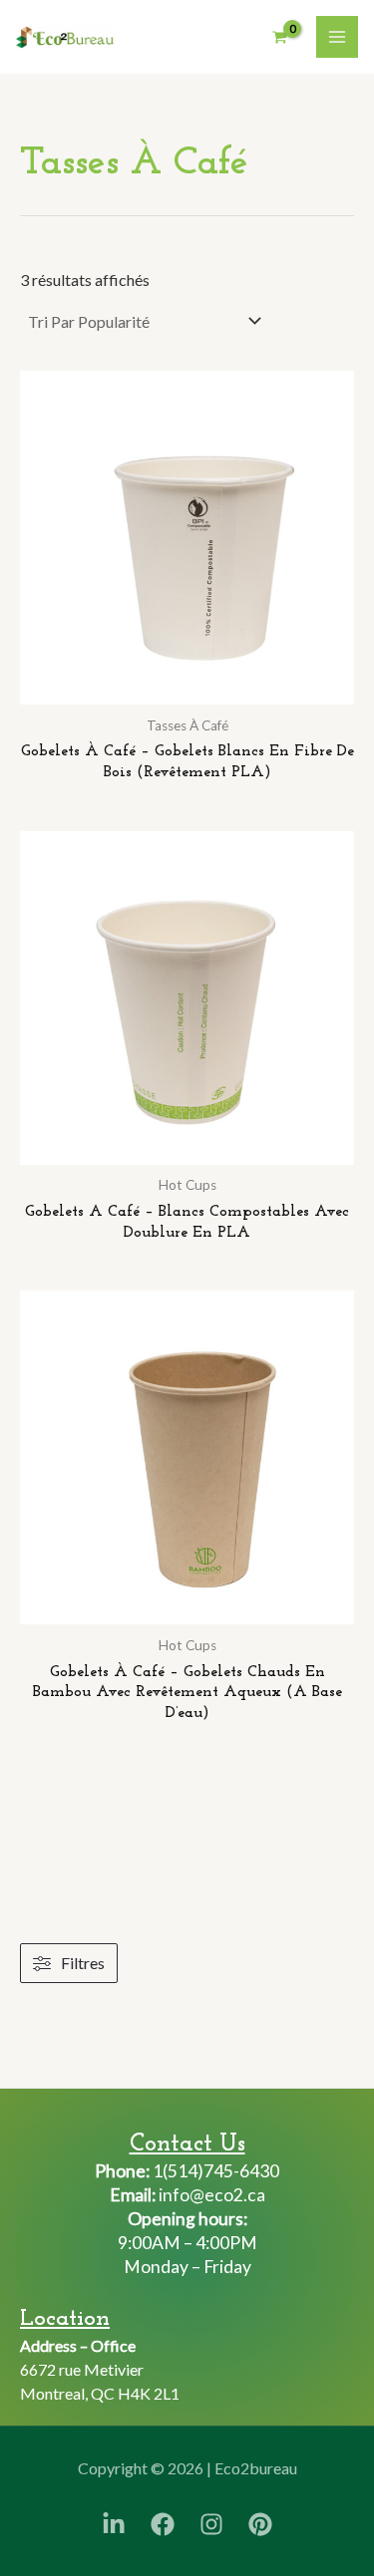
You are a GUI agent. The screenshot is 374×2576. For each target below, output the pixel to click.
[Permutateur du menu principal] (337, 37)
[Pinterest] (260, 2524)
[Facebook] (163, 2524)
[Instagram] (211, 2524)
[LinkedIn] (114, 2524)
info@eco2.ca (210, 2195)
